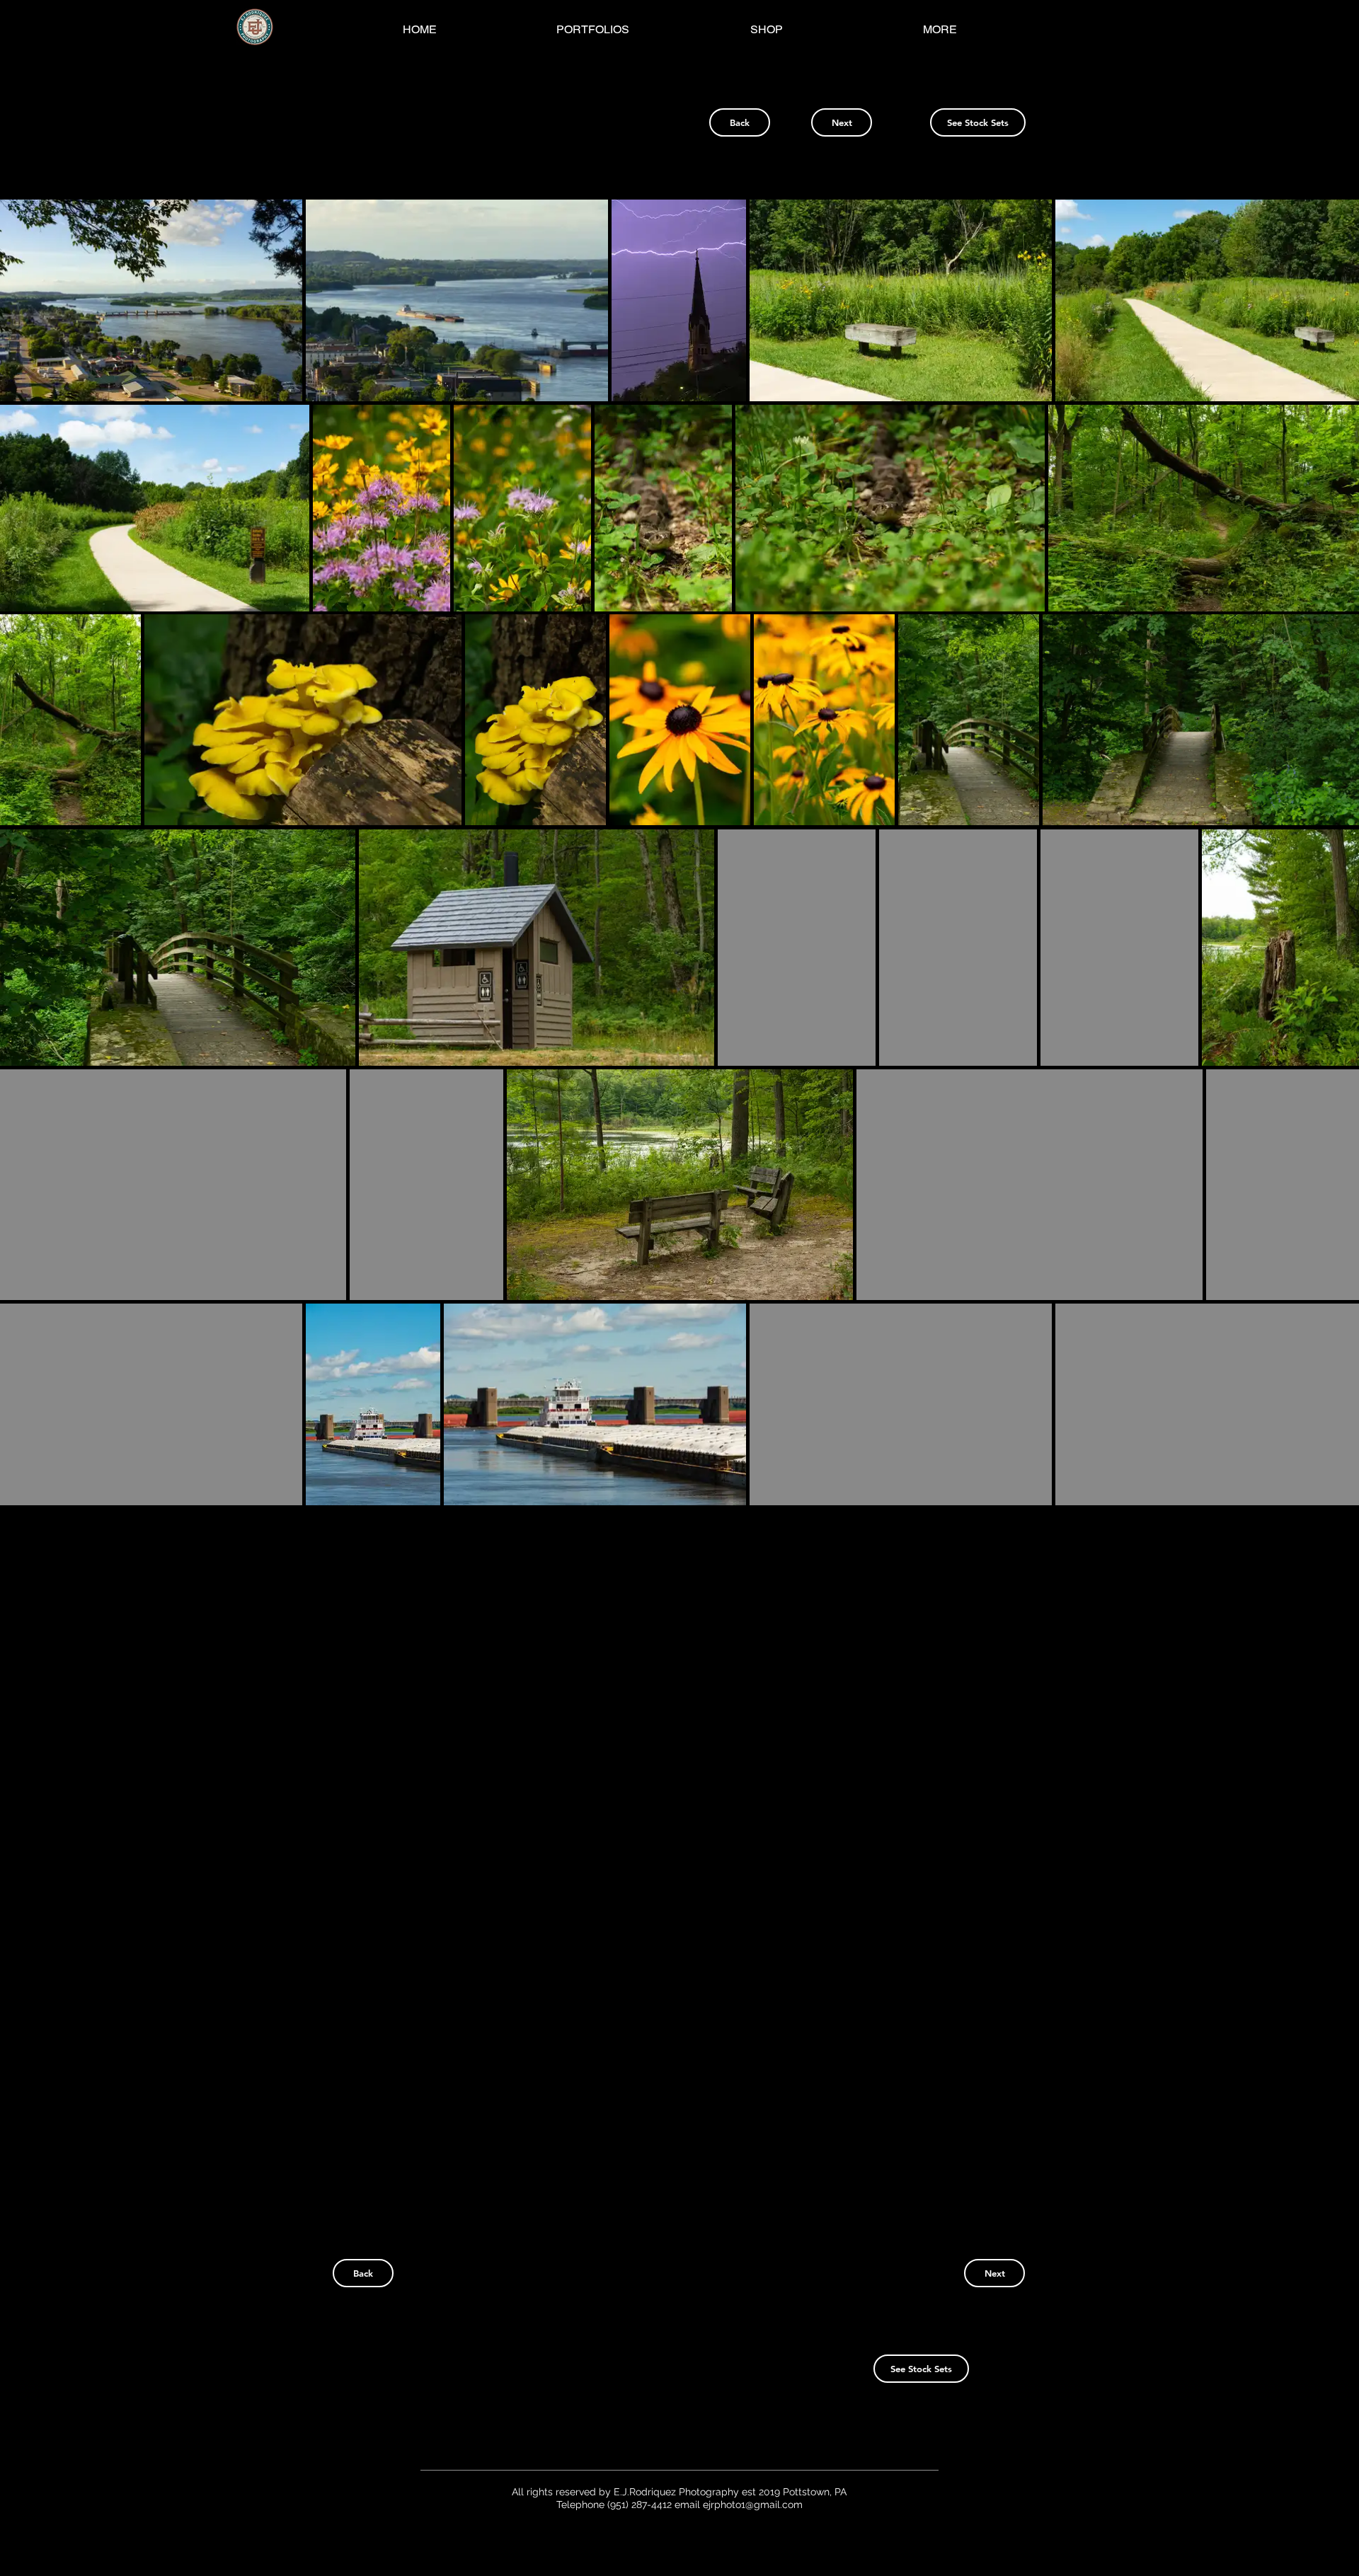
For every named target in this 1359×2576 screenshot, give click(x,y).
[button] (151, 300)
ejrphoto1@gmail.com (753, 2505)
